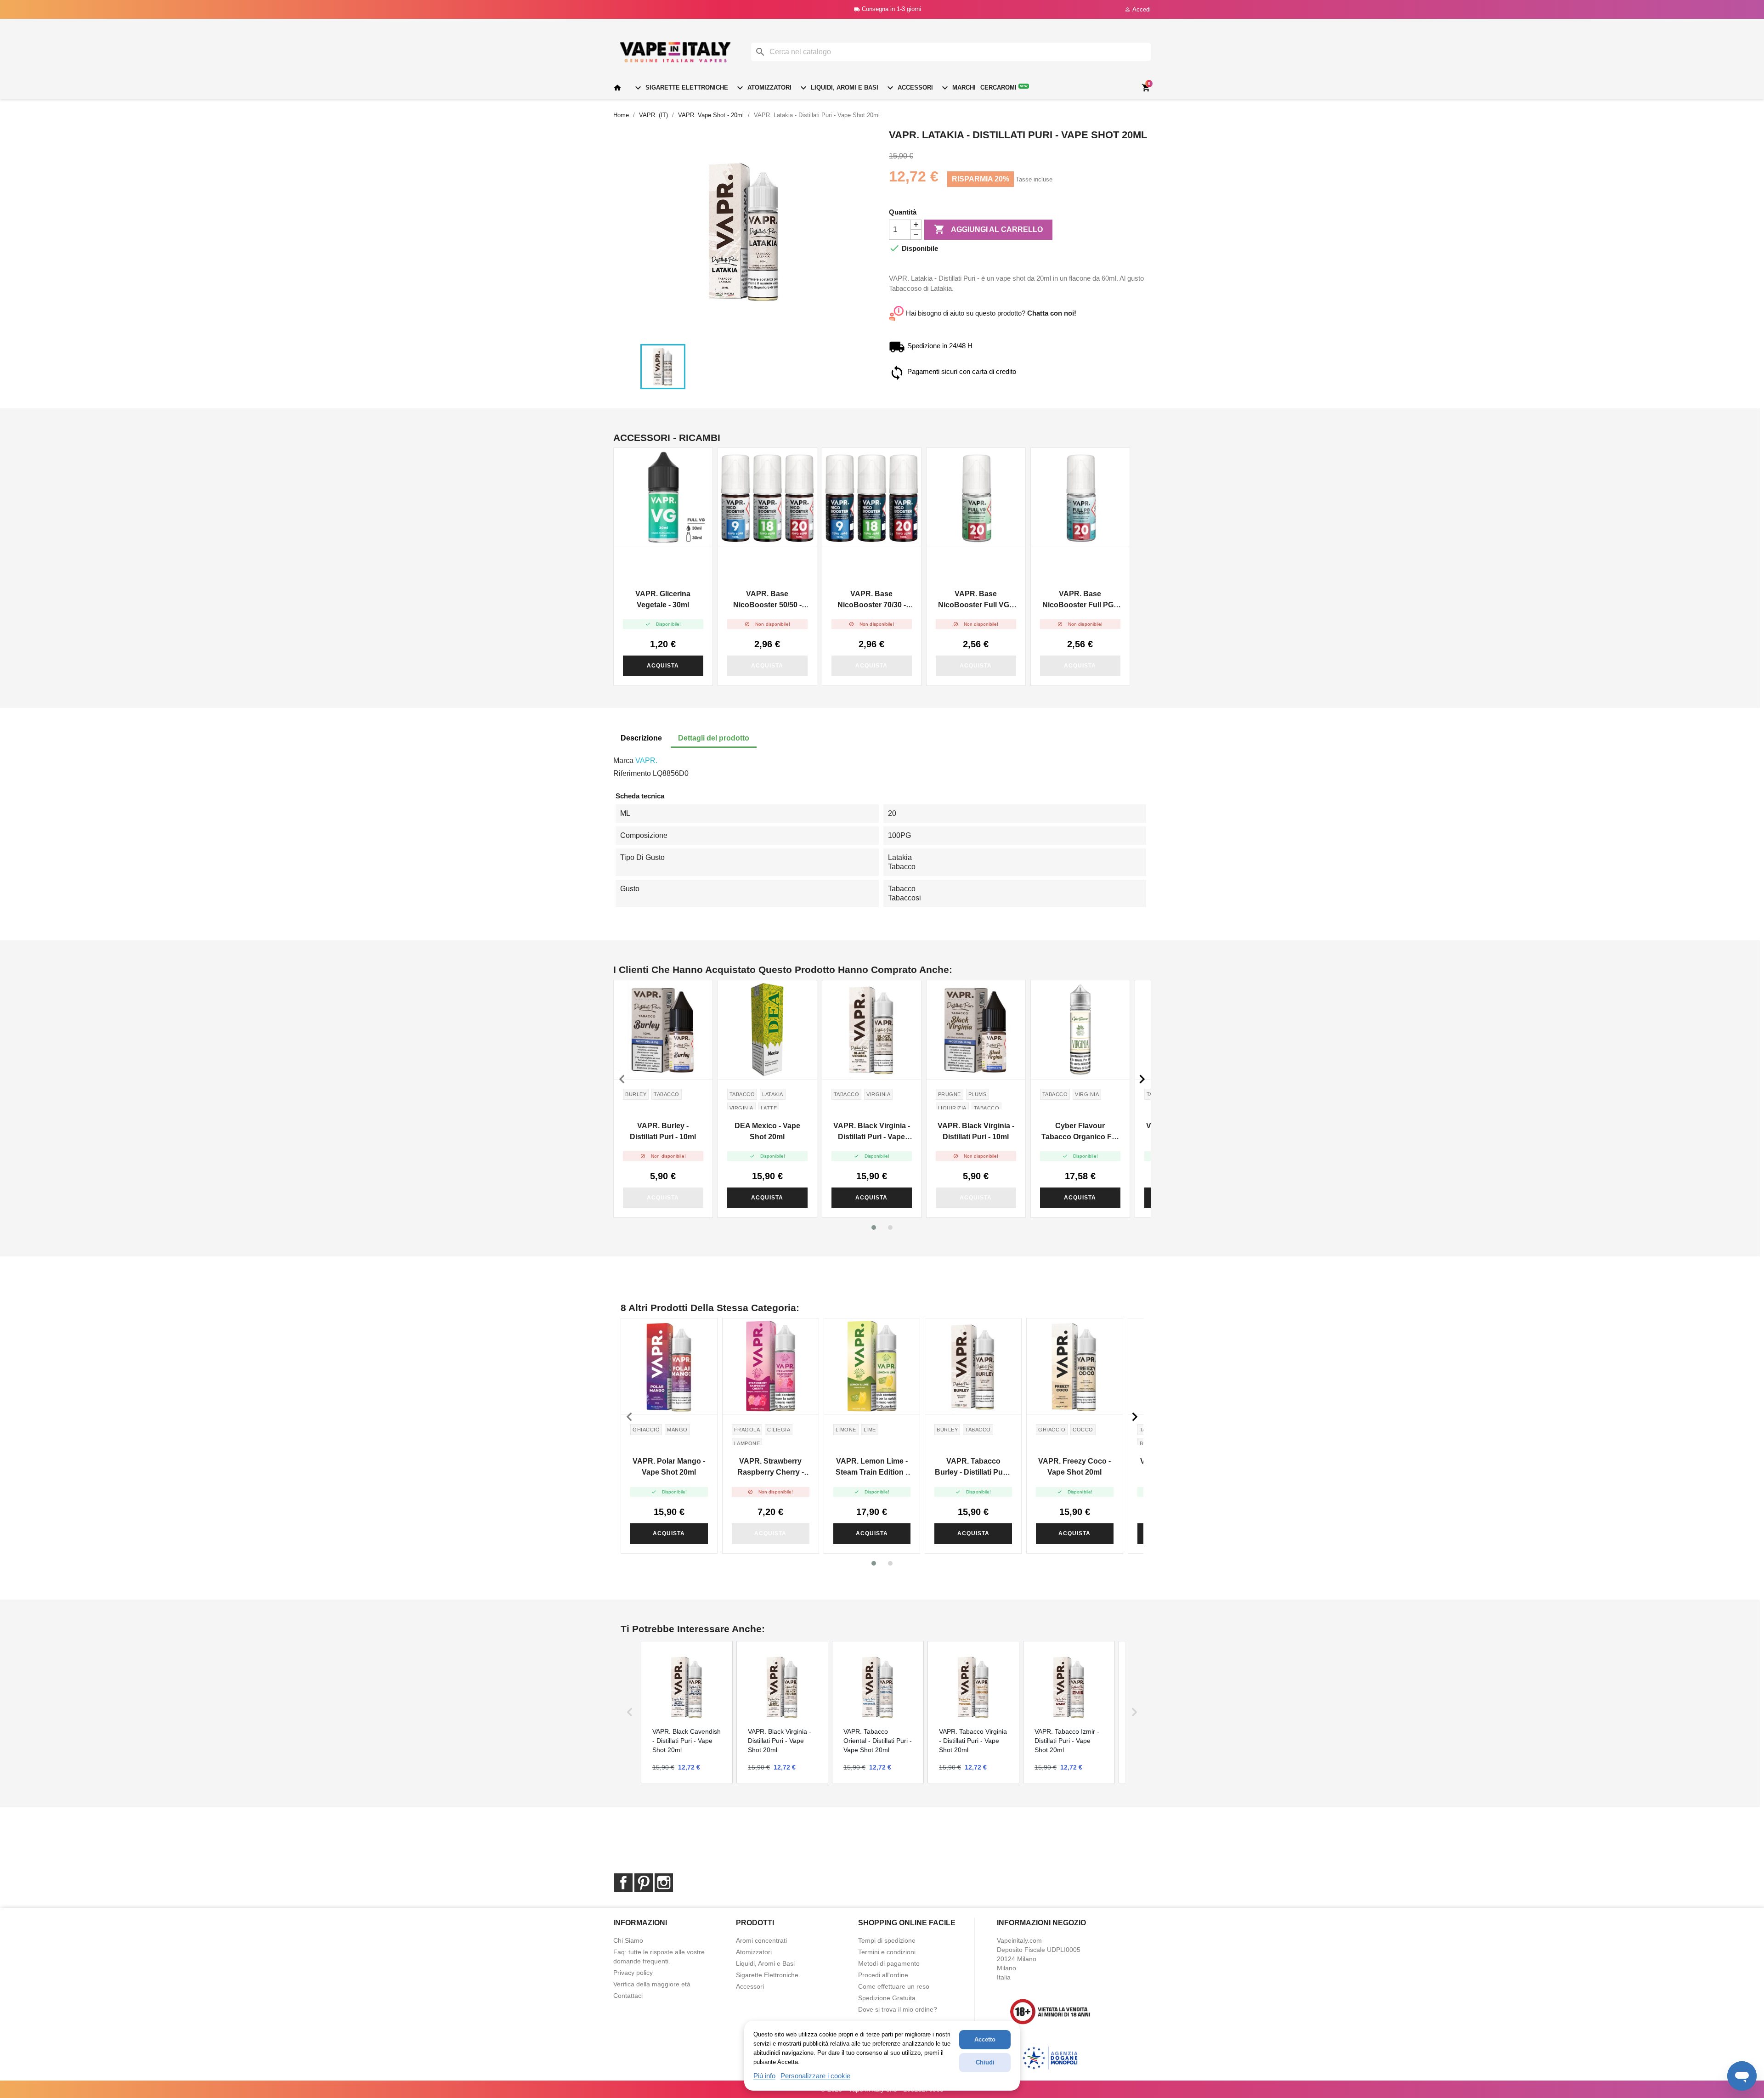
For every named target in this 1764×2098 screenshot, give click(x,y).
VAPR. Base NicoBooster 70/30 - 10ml (872, 600)
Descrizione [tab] (641, 738)
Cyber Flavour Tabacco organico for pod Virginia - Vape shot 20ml (1080, 1132)
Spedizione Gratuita (887, 1998)
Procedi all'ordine (883, 1975)
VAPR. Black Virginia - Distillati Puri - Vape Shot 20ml (872, 1132)
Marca (623, 761)
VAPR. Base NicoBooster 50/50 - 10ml (767, 600)
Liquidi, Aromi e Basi (838, 88)
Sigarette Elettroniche (680, 88)
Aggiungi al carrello (988, 229)
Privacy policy (633, 1973)
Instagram (664, 1883)
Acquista (663, 666)
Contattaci (628, 1996)
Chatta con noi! (1052, 313)
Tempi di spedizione (887, 1940)
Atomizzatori (763, 88)
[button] (874, 1227)
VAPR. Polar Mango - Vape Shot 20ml (669, 1467)
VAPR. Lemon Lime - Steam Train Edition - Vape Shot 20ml (872, 1467)
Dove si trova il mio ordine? (898, 2009)
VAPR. (646, 761)
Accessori (909, 88)
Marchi (958, 88)
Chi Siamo (628, 1940)
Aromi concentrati (761, 1940)
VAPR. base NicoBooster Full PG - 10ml (1080, 600)
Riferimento (632, 773)
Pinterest (644, 1883)
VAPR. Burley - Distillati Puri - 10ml (663, 1131)
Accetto (985, 2039)
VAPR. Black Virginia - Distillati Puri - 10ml (976, 1131)
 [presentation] (1142, 1079)
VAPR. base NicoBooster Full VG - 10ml (976, 600)
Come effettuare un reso (894, 1986)
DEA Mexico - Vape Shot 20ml (767, 1131)
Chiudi (985, 2062)
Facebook (623, 1883)
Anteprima (663, 498)
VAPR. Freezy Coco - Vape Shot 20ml (1074, 1467)
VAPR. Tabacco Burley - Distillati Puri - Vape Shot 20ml (973, 1467)
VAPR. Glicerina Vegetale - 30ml (663, 599)
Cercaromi (1004, 88)
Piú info (764, 2076)
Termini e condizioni (887, 1952)
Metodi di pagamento (889, 1963)
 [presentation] (622, 1079)
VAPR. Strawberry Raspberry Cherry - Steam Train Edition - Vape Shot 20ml (771, 1467)
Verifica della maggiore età (652, 1984)
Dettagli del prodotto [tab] (714, 738)
